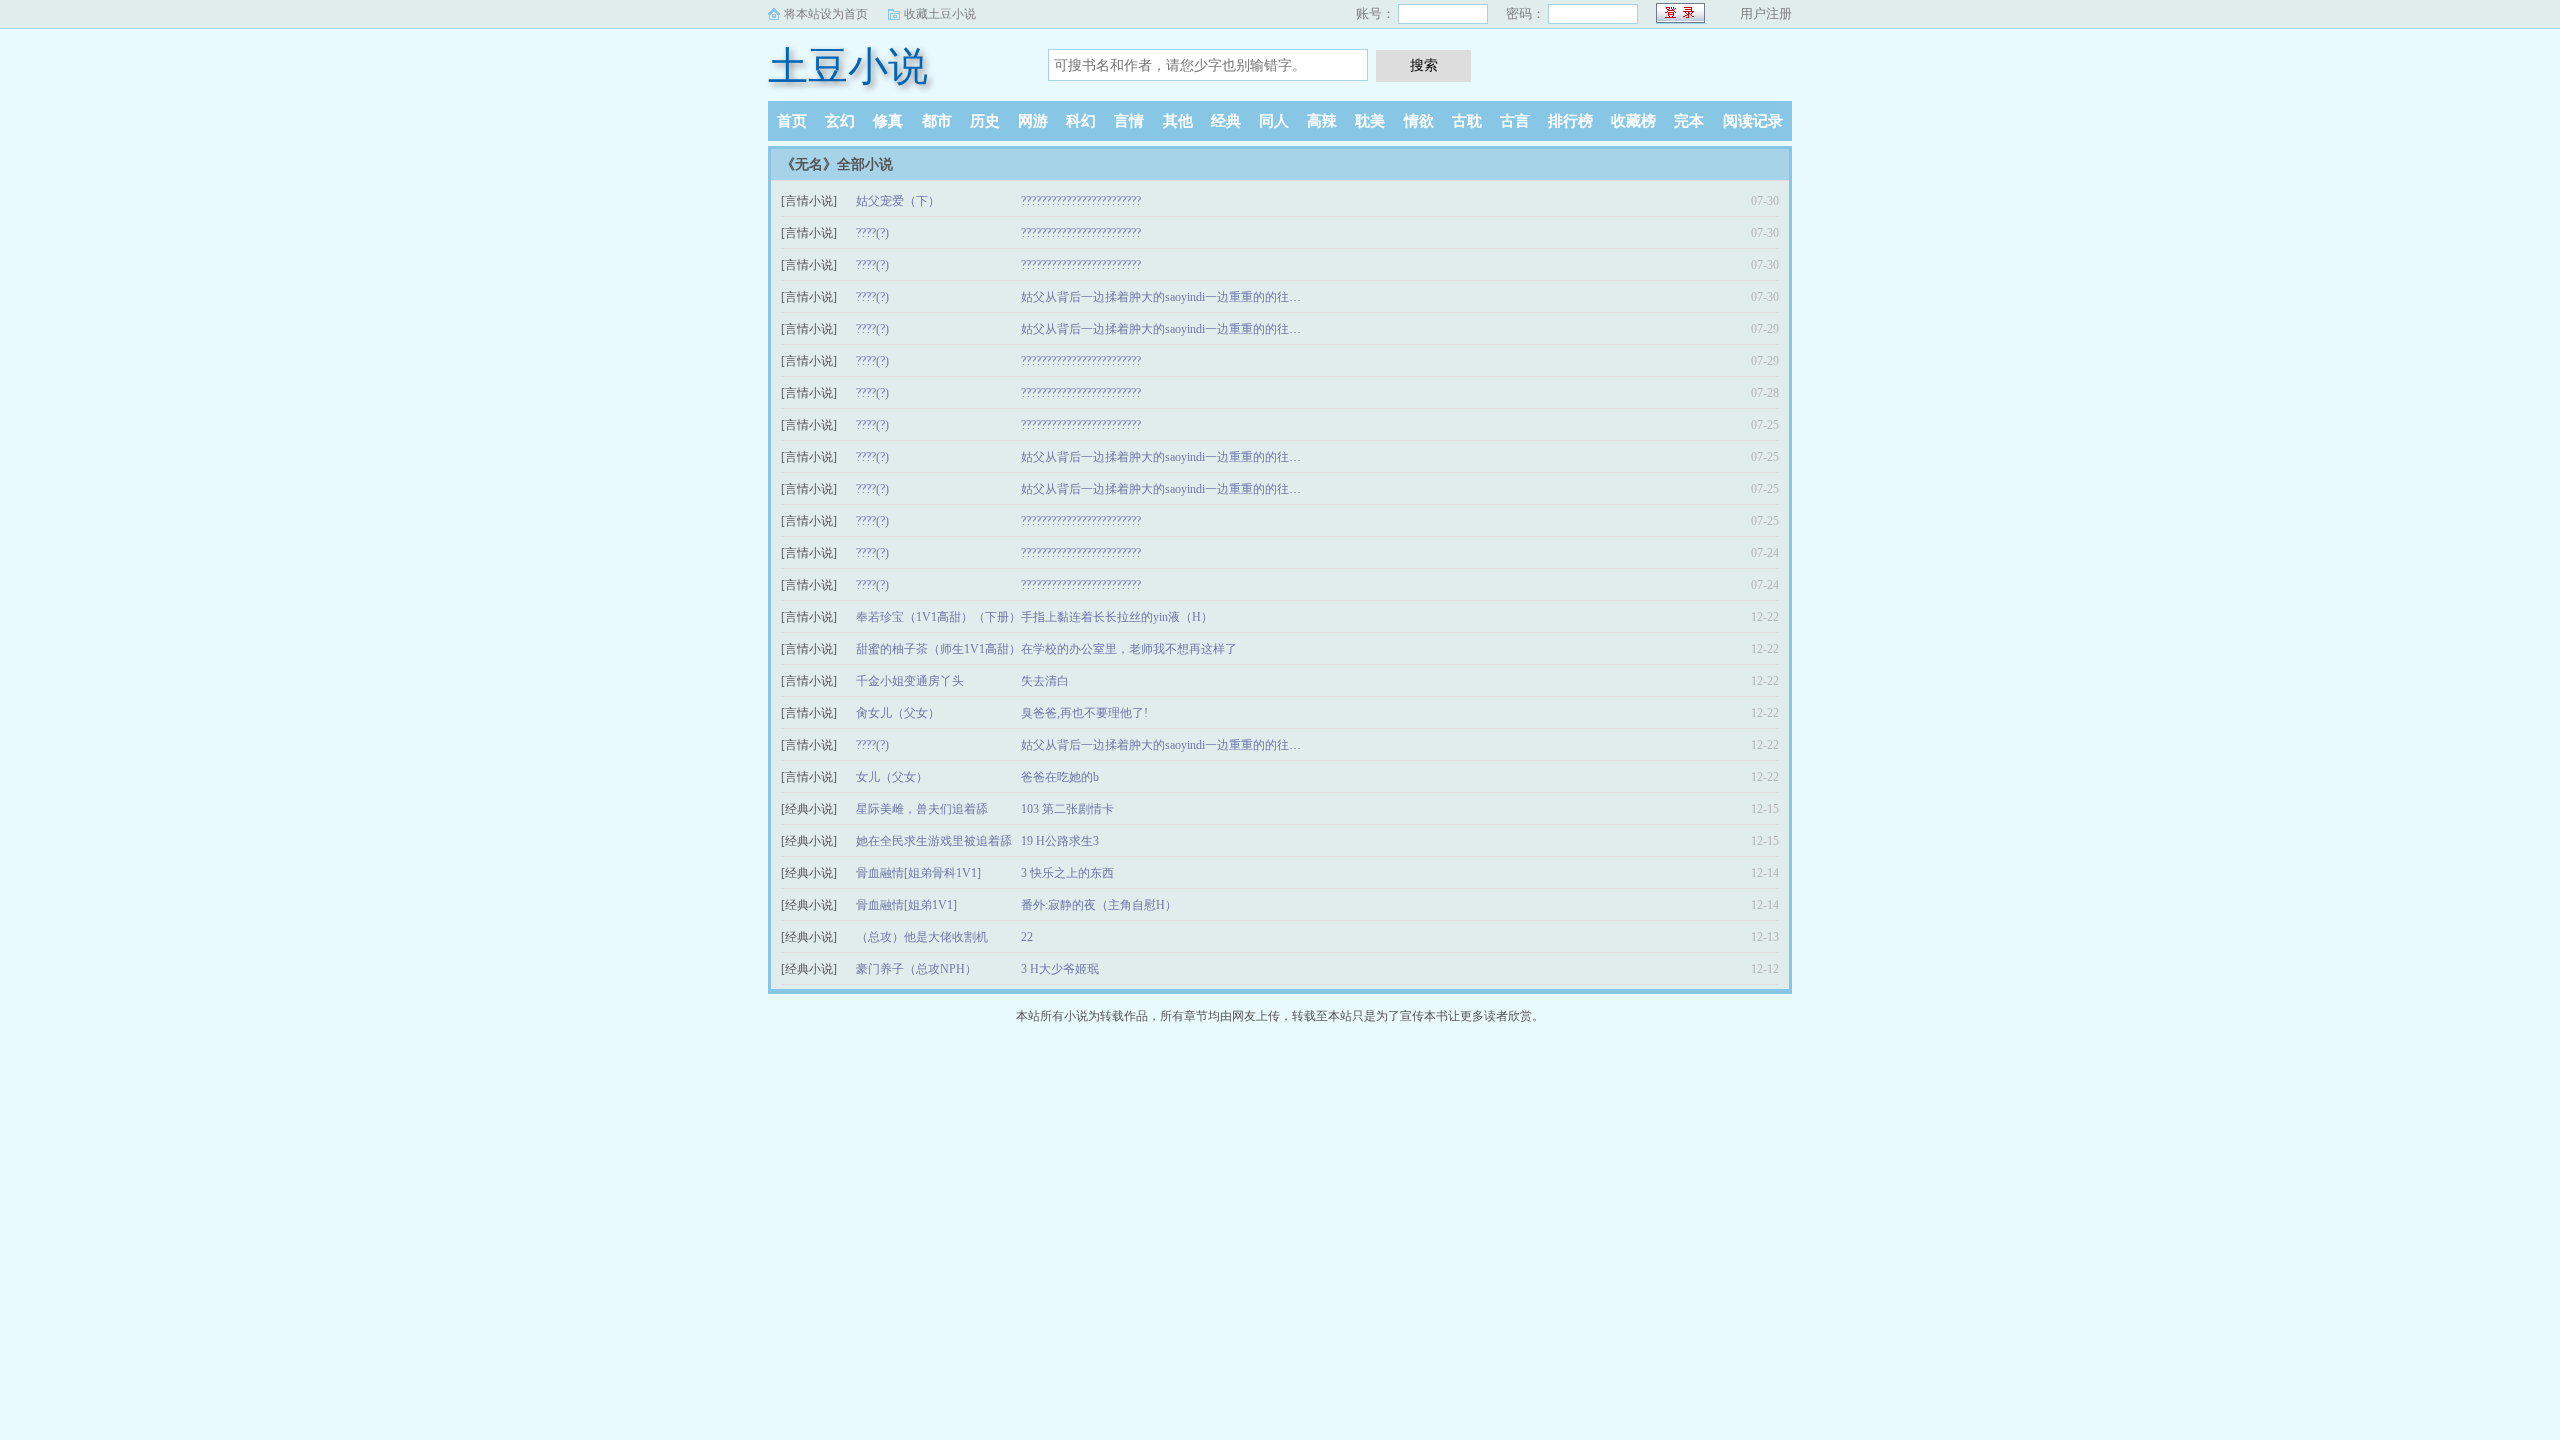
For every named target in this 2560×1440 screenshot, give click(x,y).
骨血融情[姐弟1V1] (906, 905)
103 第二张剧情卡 (1067, 809)
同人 (1274, 121)
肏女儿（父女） (898, 713)
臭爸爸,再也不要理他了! (1084, 713)
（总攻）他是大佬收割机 (922, 937)
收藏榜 (1633, 121)
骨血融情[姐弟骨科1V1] (918, 873)
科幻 (1081, 121)
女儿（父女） (892, 777)
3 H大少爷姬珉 (1060, 969)
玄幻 (840, 121)
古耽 (1467, 121)
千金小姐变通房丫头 (910, 681)
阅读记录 (1753, 121)
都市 (937, 121)
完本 (1689, 121)
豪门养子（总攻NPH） (916, 969)
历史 (985, 121)
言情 (1129, 121)
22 (1027, 937)
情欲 (1419, 121)
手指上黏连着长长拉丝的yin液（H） (1117, 617)
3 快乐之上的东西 (1067, 873)
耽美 (1370, 121)
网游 (1033, 121)
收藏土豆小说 (940, 14)
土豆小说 (848, 66)
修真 (888, 121)
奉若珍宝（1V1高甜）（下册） (938, 617)
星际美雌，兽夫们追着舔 (922, 809)
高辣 (1322, 121)
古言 (1515, 121)
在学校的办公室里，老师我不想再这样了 (1129, 649)
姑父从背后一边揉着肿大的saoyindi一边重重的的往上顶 (1167, 297)
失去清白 (1045, 681)
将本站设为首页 (826, 14)
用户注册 (1766, 13)
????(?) (872, 233)
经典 (1226, 121)
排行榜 (1570, 121)
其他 (1178, 121)
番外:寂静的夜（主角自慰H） (1099, 905)
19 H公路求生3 (1060, 841)
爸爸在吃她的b (1060, 777)
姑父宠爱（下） (898, 201)
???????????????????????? (1081, 201)
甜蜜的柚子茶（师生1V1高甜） (938, 649)
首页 (792, 121)
